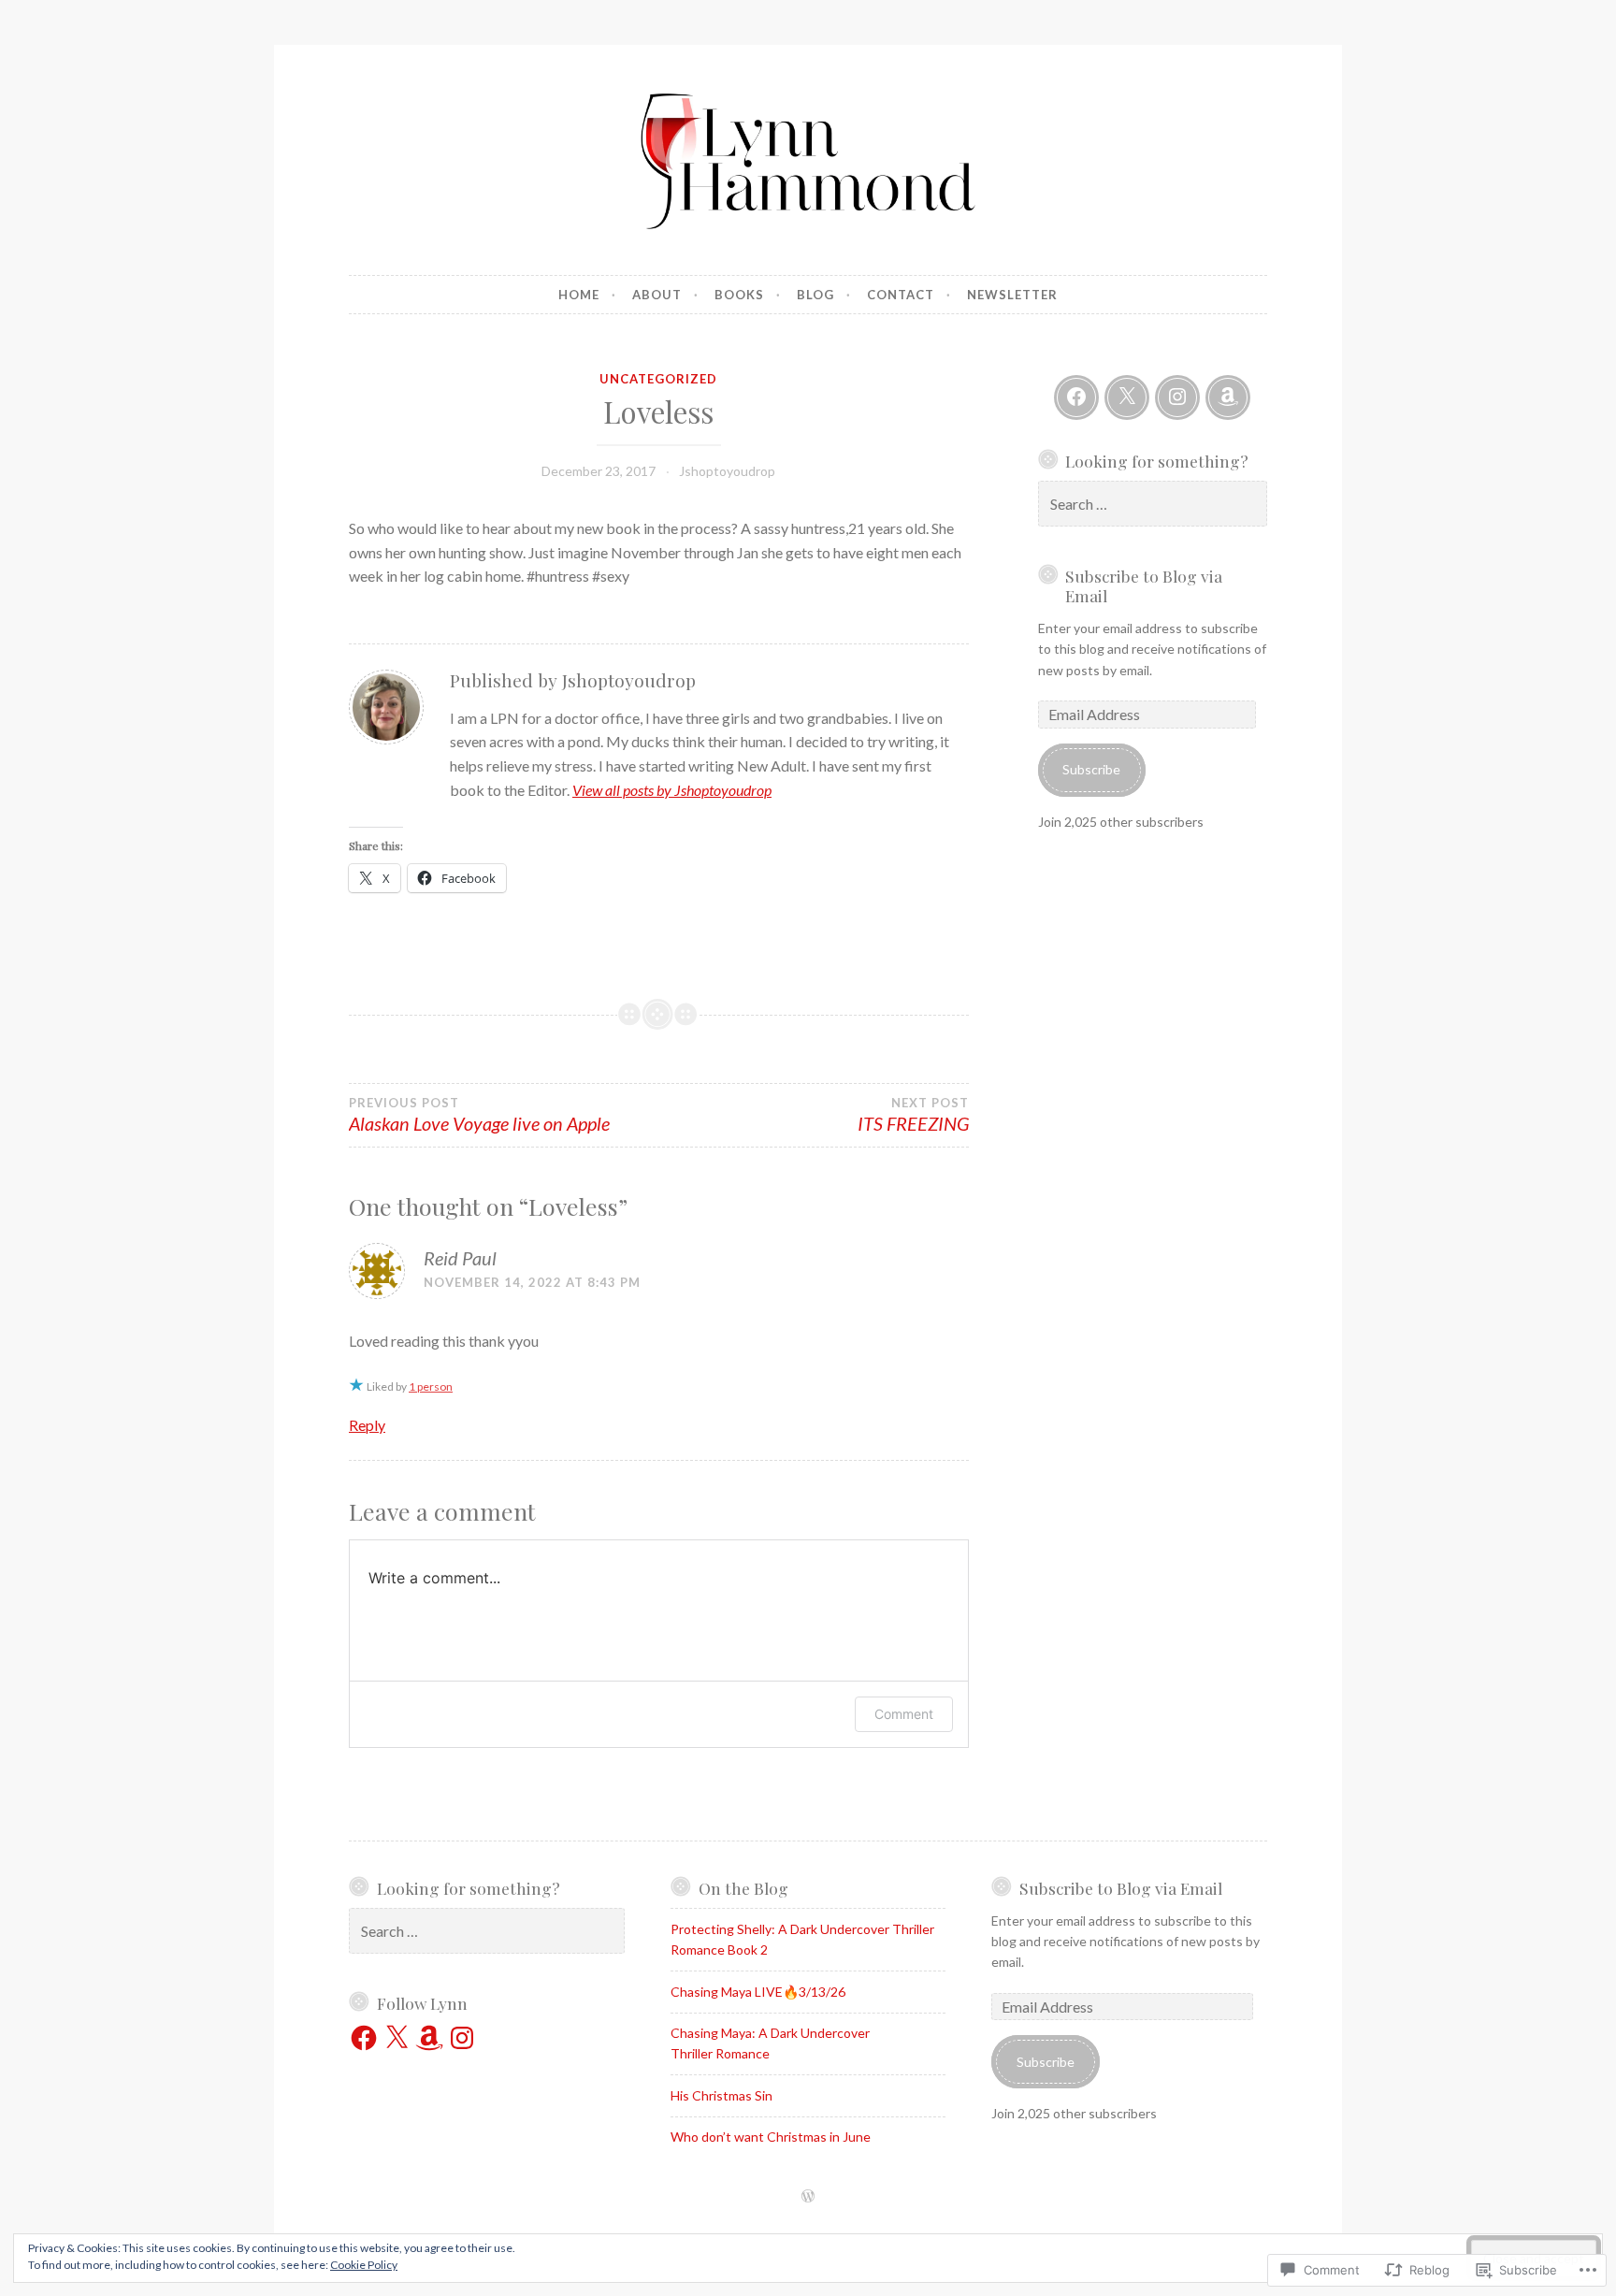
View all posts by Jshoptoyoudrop (672, 790)
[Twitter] (1127, 397)
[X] (397, 2038)
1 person (431, 1386)
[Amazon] (1228, 397)
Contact (901, 295)
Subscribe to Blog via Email (1144, 585)
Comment (904, 1714)
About (657, 295)
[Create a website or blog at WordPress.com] (808, 2197)
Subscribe (1091, 769)
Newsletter (1012, 295)
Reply (367, 1425)
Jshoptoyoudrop (727, 471)
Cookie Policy (364, 2265)
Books (739, 295)
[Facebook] (1076, 397)
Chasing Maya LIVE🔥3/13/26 (758, 1992)
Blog (815, 295)
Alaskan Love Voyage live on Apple (479, 1115)
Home (579, 295)
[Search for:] (1153, 505)
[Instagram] (1177, 397)
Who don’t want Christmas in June (771, 2137)
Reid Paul (460, 1258)
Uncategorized (658, 379)
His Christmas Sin (721, 2095)
